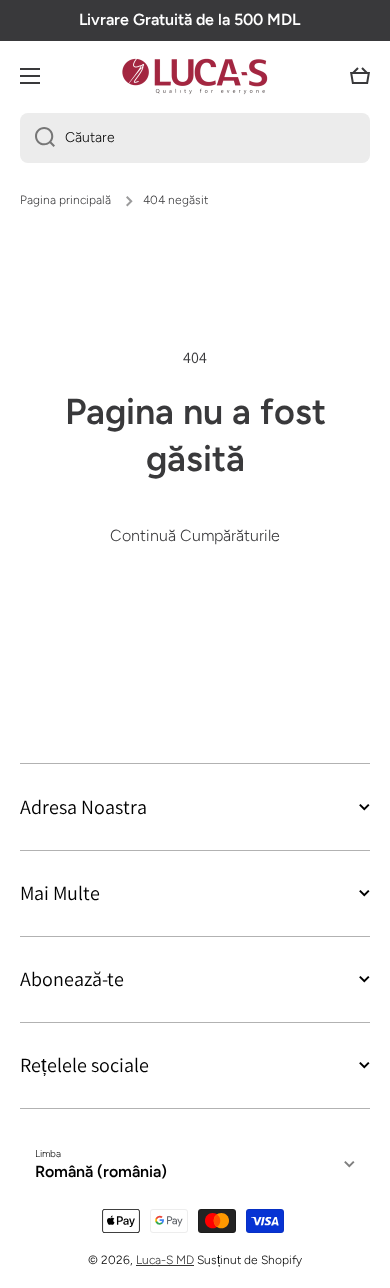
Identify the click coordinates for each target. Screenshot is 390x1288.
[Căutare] (37, 138)
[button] (360, 76)
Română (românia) (101, 1171)
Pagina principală (65, 200)
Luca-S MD (165, 1260)
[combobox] (195, 138)
